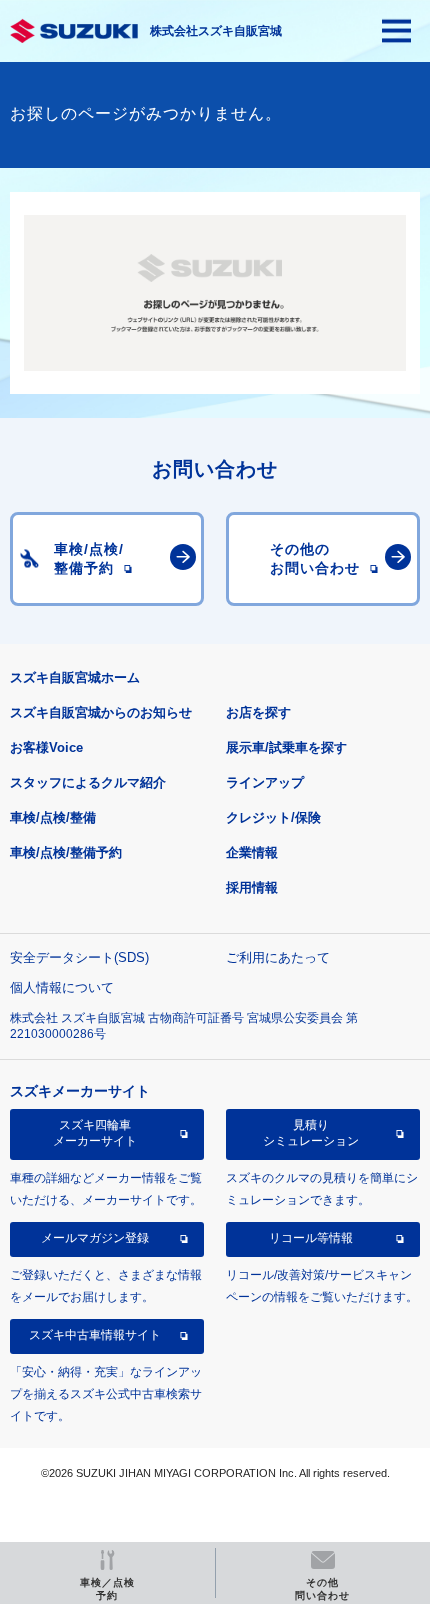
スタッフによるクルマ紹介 (88, 782)
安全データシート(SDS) (79, 957)
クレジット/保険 (273, 817)
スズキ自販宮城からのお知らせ (101, 712)
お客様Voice (46, 747)
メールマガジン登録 (95, 1238)
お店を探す (258, 712)
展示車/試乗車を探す (286, 747)
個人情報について (62, 987)
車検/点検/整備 (53, 817)
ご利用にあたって (278, 957)
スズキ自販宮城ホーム (75, 677)
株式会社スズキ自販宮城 (216, 31)
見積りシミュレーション (311, 1133)
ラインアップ (265, 782)
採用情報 (252, 887)
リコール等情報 (311, 1238)
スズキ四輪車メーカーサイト (95, 1133)
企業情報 (252, 852)
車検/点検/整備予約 (66, 852)
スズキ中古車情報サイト (95, 1335)
